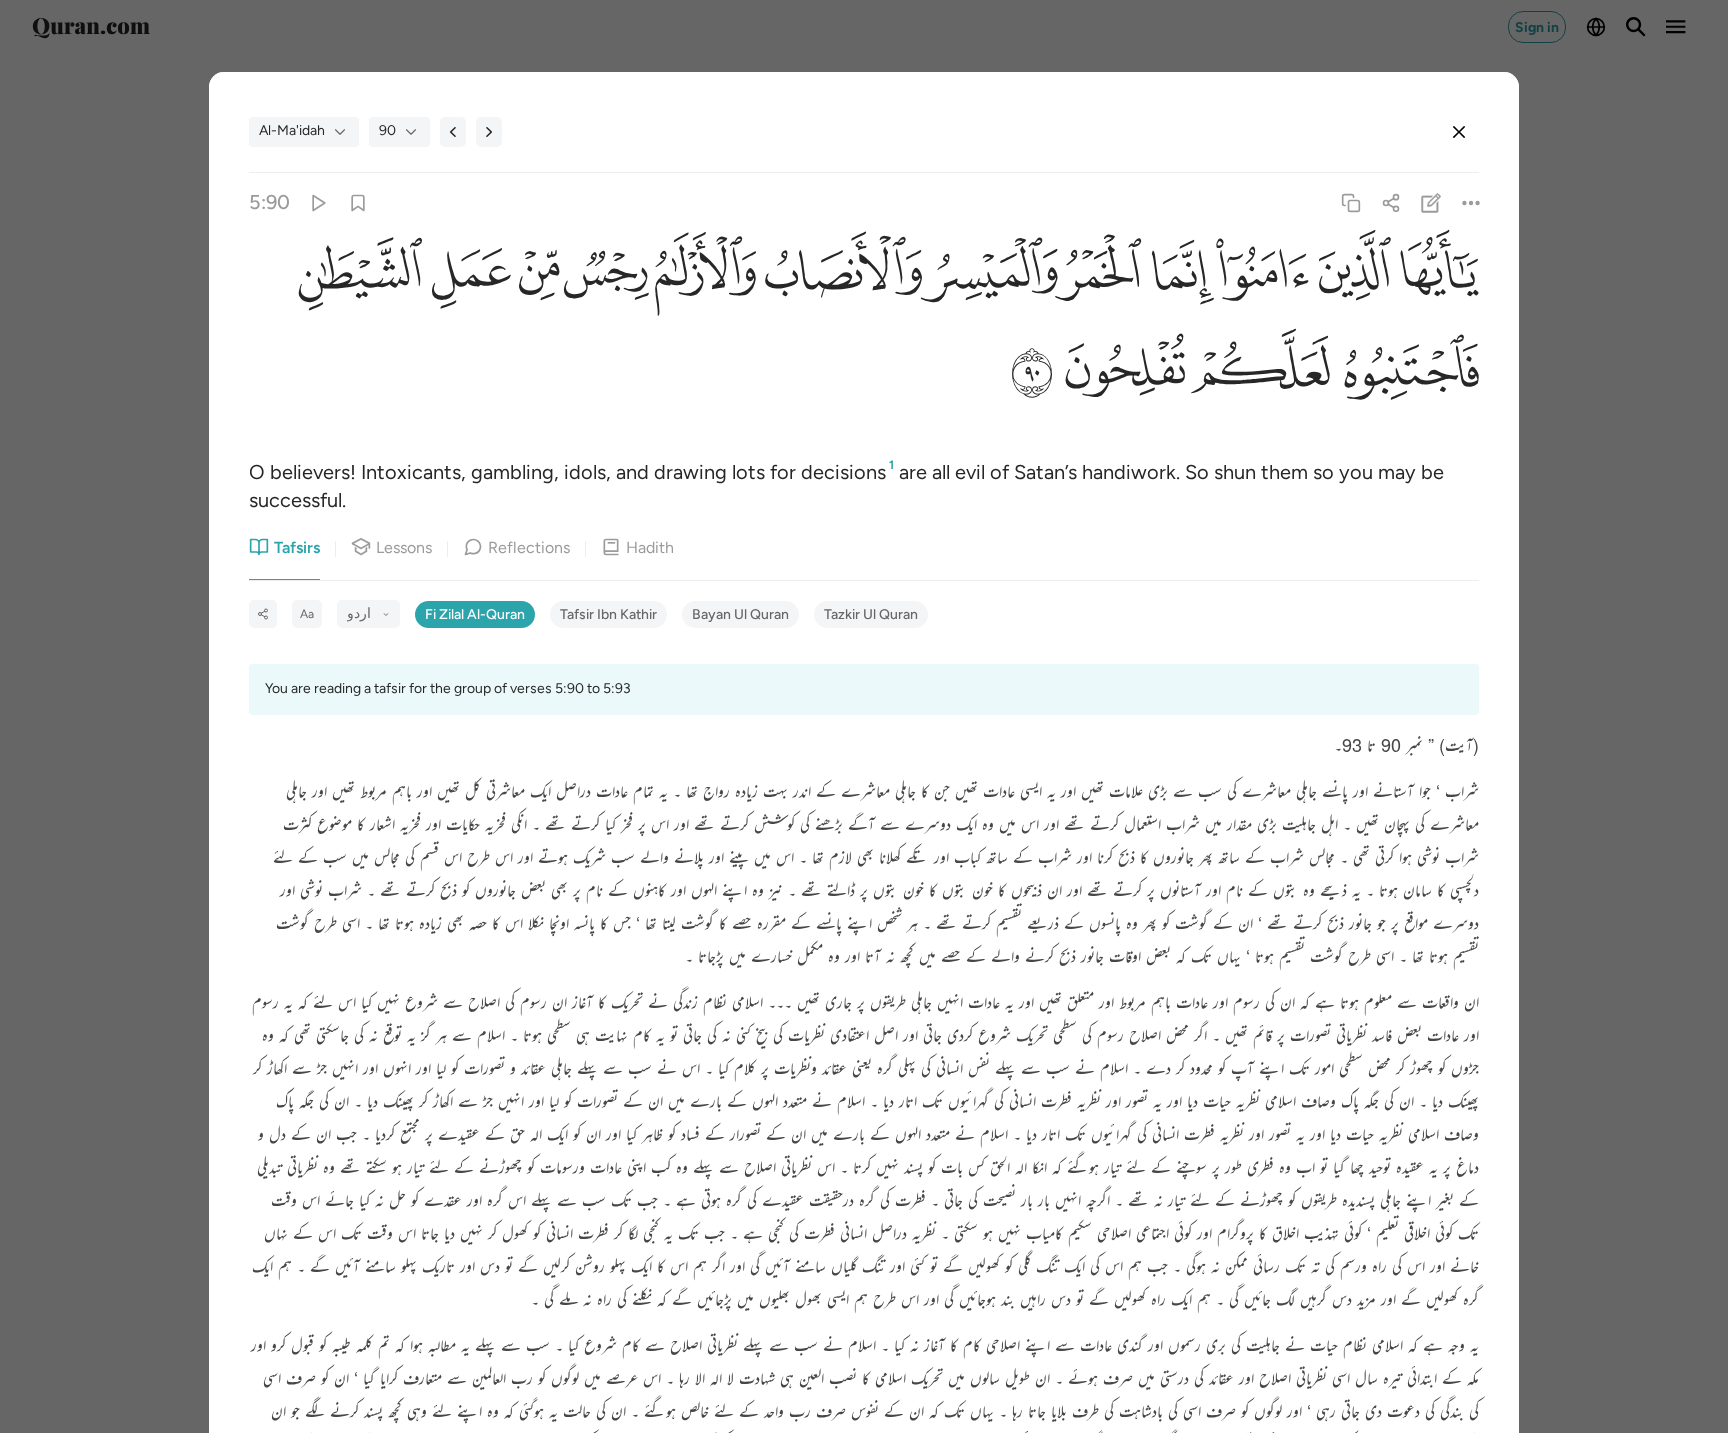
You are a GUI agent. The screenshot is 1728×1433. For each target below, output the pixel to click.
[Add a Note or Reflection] (1431, 202)
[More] (1471, 202)
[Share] (1390, 202)
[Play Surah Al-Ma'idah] (317, 202)
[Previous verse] (453, 132)
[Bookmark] (357, 202)
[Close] (1459, 132)
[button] (1435, 277)
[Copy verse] (1350, 202)
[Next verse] (489, 132)
